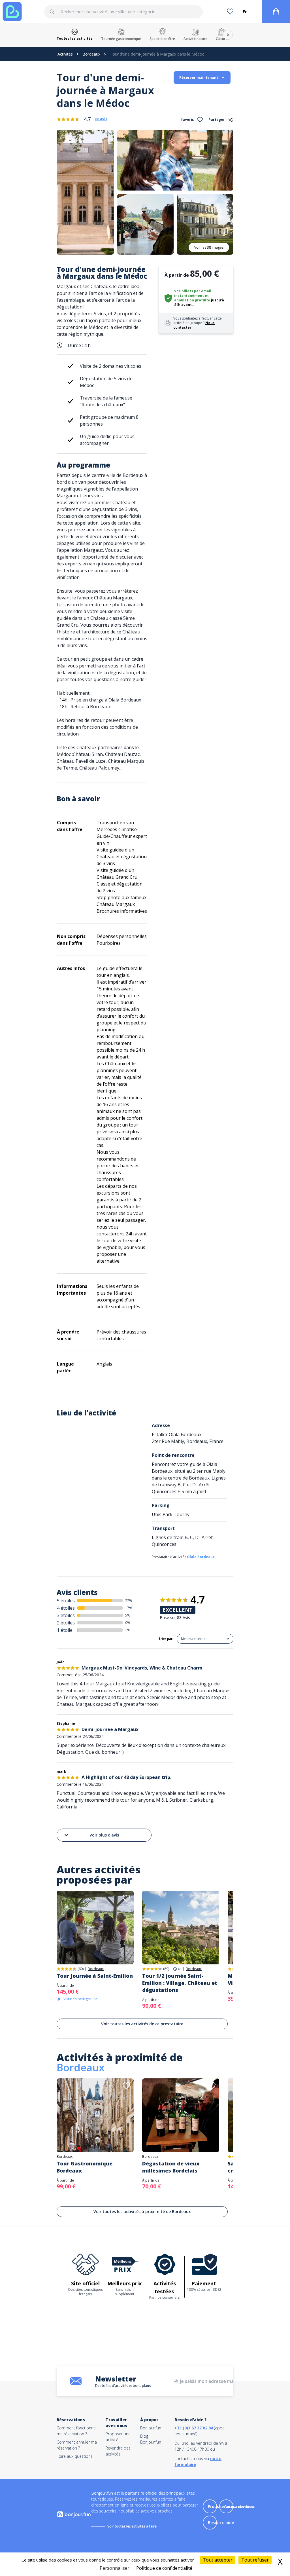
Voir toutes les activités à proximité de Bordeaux (142, 2212)
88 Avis (101, 119)
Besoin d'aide (221, 2523)
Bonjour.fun (151, 2428)
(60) (81, 1969)
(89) (166, 1969)
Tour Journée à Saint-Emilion (95, 1976)
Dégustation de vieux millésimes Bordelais (171, 2167)
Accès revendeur (240, 2506)
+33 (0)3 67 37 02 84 (194, 2428)
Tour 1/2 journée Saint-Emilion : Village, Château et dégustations (180, 1983)
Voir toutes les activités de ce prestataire (142, 2024)
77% (129, 1600)
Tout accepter (218, 2560)
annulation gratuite (192, 300)
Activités (65, 54)
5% (128, 1615)
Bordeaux (91, 54)
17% (129, 1608)
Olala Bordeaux (201, 1557)
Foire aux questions (75, 2456)
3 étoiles (66, 1615)
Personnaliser (115, 2568)
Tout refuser (255, 2560)
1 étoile (65, 1630)
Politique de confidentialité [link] (164, 2568)
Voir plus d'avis (104, 1835)
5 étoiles (66, 1601)
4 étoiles (66, 1608)
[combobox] (123, 12)
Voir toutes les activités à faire (132, 2526)
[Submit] (55, 12)
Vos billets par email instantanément (193, 293)
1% (128, 1630)
